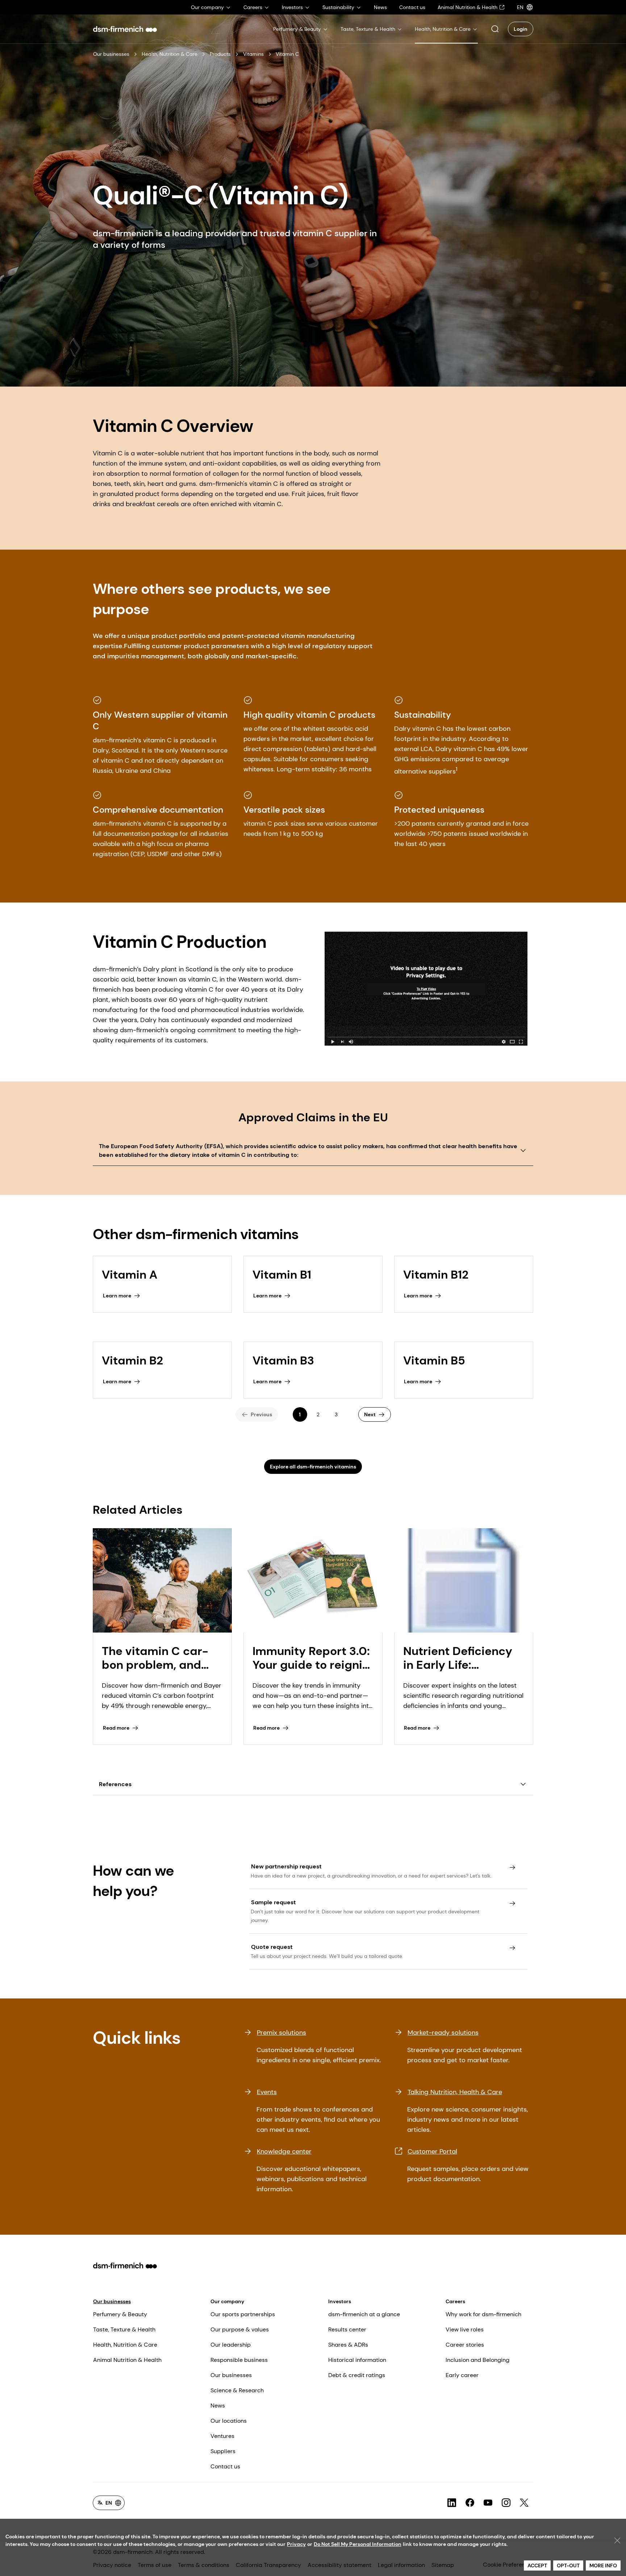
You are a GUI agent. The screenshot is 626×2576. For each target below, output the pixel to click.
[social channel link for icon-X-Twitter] (524, 2503)
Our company (227, 2301)
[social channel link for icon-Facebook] (470, 2503)
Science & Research (237, 2390)
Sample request (274, 1902)
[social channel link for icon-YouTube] (488, 2503)
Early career (462, 2375)
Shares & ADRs (348, 2345)
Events (267, 2092)
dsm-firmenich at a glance (364, 2314)
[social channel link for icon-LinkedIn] (452, 2503)
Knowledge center (284, 2151)
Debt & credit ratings (357, 2375)
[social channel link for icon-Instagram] (506, 2503)
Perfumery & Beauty (120, 2314)
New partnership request (286, 1866)
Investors (340, 2301)
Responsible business (239, 2360)
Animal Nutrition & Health (127, 2360)
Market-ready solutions (443, 2033)
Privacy (296, 2544)
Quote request (272, 1947)
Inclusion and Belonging (477, 2360)
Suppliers (223, 2451)
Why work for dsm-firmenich (483, 2314)
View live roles (465, 2329)
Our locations (229, 2421)
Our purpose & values (240, 2329)
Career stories (465, 2345)
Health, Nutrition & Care (170, 54)
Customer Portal (432, 2151)
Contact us (225, 2466)
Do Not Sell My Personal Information (358, 2544)
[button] (495, 29)
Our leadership (231, 2345)
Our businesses (111, 54)
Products (220, 54)
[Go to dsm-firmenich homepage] (125, 29)
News (218, 2406)
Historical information (357, 2360)
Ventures (222, 2436)
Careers (455, 2301)
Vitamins (253, 54)
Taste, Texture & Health (124, 2329)
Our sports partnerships (243, 2314)
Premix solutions (281, 2033)
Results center (347, 2329)
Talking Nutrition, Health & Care (455, 2092)
